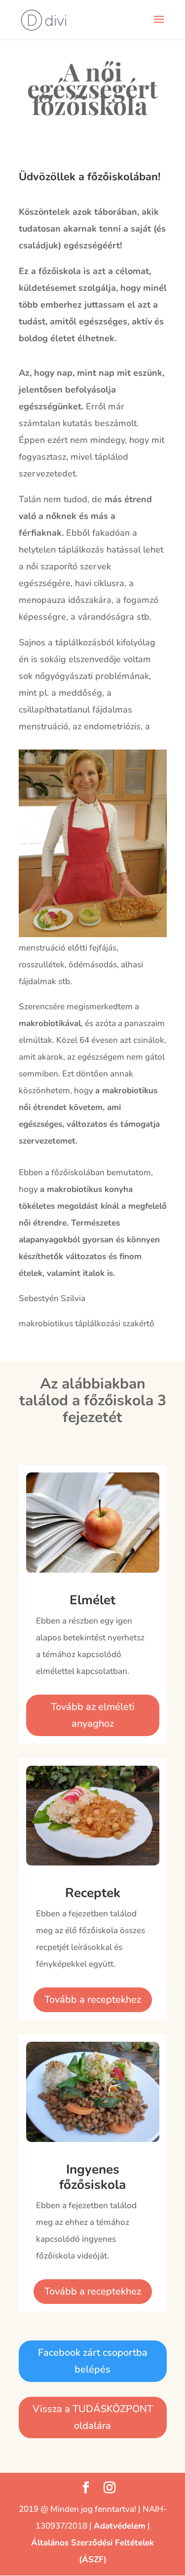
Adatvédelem (120, 2526)
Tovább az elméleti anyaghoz (93, 1715)
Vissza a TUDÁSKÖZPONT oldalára (93, 2417)
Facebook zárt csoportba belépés (93, 2361)
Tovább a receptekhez (93, 2000)
